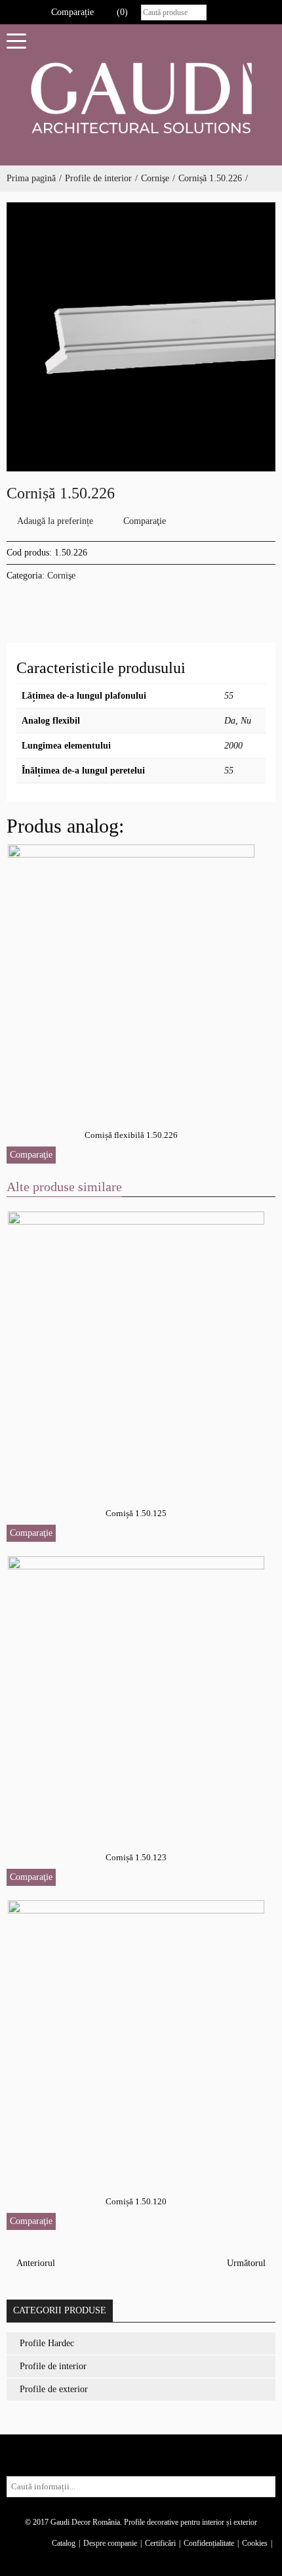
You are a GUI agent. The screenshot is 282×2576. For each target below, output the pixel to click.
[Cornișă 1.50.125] (137, 1349)
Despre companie (110, 2543)
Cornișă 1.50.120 (136, 2201)
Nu (246, 721)
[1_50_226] (141, 337)
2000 (233, 746)
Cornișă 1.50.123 (136, 1857)
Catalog (64, 2543)
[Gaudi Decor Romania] (141, 98)
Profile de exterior (54, 2389)
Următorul (248, 2263)
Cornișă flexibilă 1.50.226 (131, 1135)
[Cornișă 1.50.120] (137, 2037)
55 (229, 696)
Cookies (255, 2543)
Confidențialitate (209, 2543)
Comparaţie (145, 521)
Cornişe (155, 178)
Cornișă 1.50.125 (136, 1513)
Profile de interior (98, 178)
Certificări (160, 2543)
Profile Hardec (47, 2343)
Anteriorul (34, 2263)
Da (230, 721)
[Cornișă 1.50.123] (137, 1693)
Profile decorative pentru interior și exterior (191, 2522)
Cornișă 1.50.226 (210, 178)
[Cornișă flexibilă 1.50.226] (132, 976)
